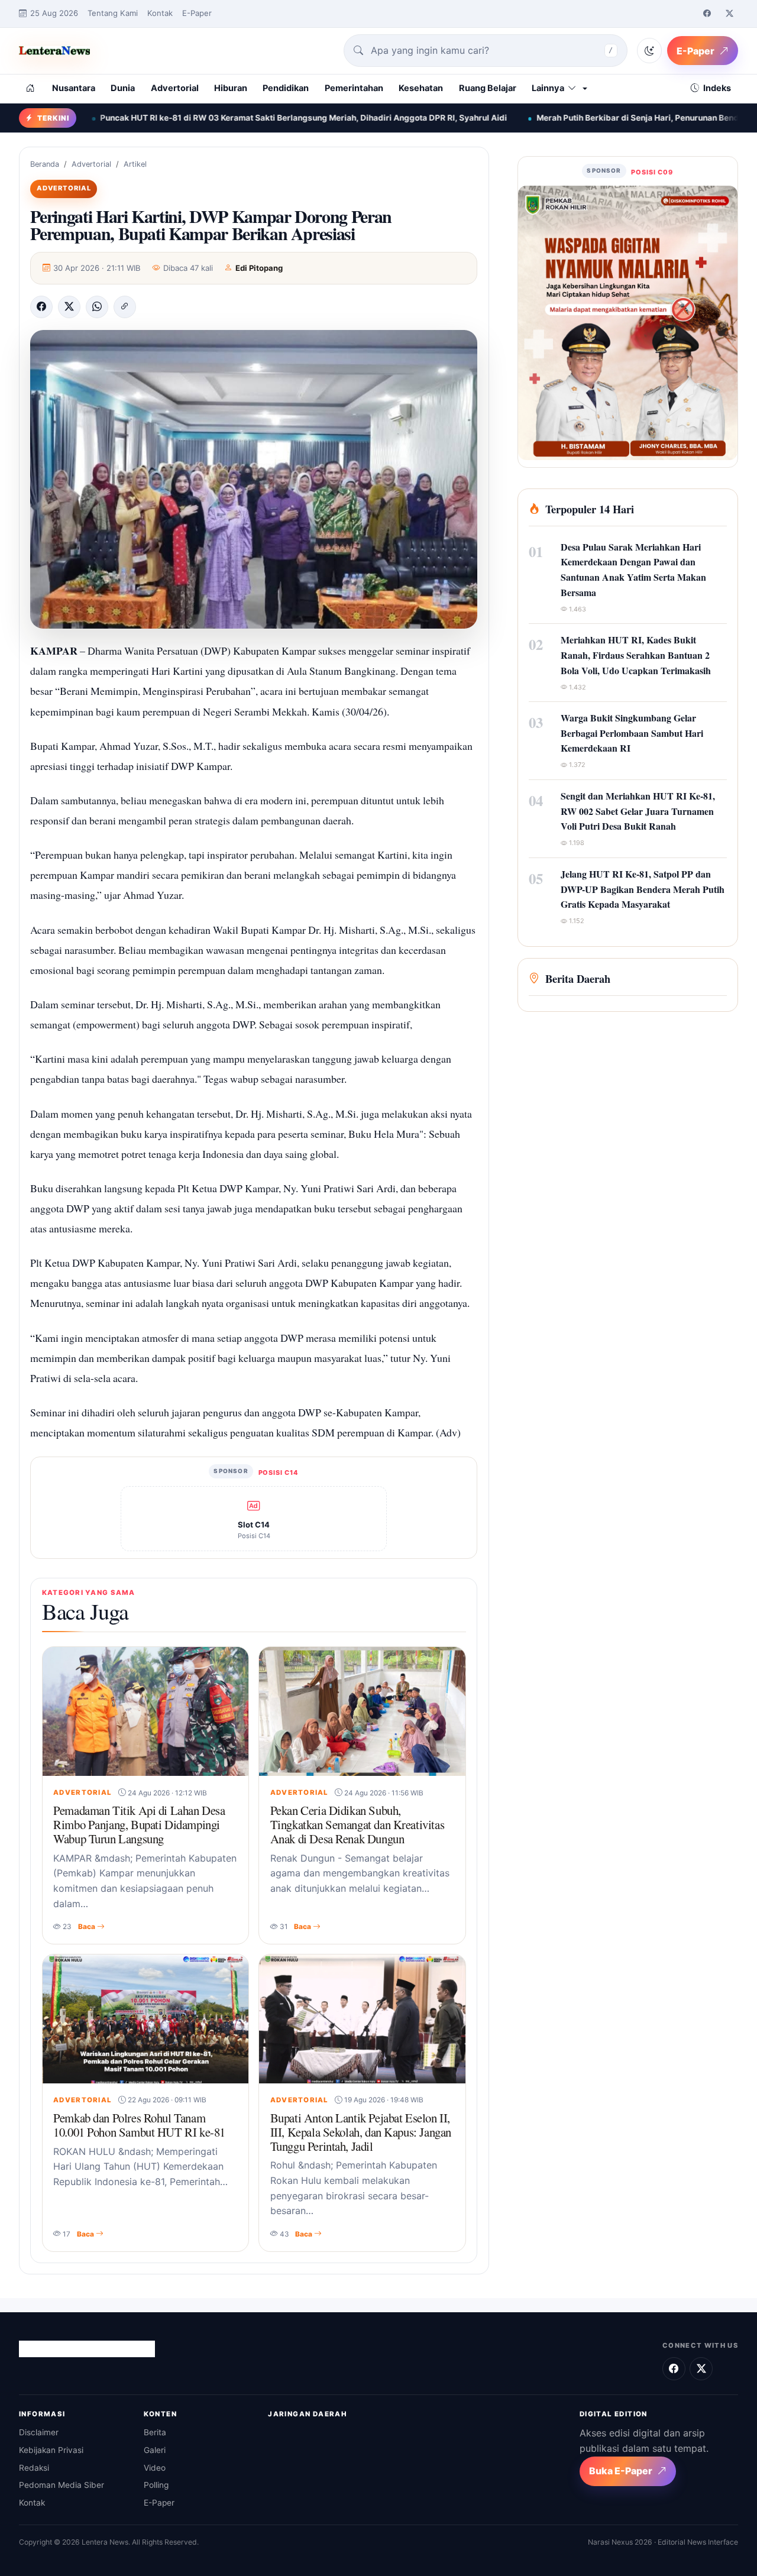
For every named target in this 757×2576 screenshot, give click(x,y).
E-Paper (197, 13)
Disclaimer (39, 2432)
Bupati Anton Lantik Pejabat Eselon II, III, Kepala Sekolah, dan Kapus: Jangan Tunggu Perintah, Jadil (361, 2132)
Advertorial (175, 88)
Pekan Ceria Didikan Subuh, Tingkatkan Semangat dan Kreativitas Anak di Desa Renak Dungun (357, 1824)
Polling (156, 2485)
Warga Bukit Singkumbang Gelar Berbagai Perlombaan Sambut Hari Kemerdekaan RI (632, 733)
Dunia (123, 88)
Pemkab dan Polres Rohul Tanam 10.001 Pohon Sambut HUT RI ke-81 (139, 2125)
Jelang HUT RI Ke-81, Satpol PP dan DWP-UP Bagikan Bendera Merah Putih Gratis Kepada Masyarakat (643, 889)
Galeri (155, 2450)
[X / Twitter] (729, 14)
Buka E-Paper (621, 2471)
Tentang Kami (113, 13)
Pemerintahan (354, 88)
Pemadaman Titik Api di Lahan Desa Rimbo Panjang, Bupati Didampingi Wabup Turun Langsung (139, 1824)
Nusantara (74, 88)
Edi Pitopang (259, 268)
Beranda (45, 164)
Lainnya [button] (548, 88)
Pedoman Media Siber (62, 2485)
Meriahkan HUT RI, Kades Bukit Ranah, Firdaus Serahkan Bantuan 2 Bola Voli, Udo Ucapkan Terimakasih (636, 655)
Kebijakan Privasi (51, 2450)
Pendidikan (286, 88)
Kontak (160, 13)
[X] (69, 307)
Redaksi (34, 2468)
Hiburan (231, 88)
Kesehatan (421, 88)
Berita (155, 2432)
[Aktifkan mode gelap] (649, 50)
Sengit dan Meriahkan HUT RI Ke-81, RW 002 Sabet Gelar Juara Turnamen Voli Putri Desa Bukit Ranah (638, 811)
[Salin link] (125, 307)
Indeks (717, 88)
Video (155, 2468)
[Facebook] (707, 14)
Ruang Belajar (488, 88)
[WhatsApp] (97, 307)
